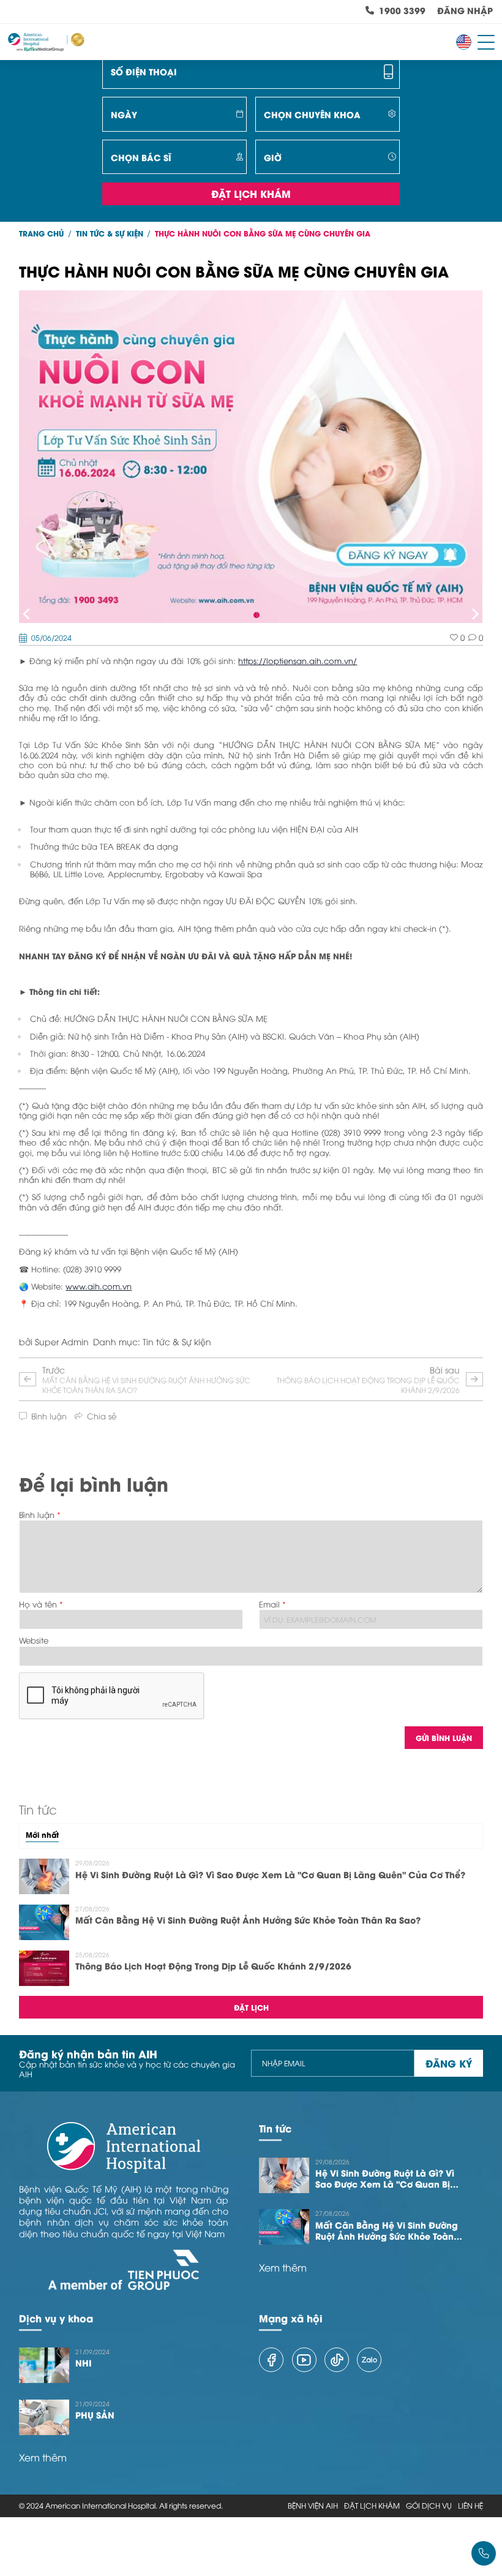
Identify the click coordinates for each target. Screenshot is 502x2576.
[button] (27, 615)
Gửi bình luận (444, 1738)
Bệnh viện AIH (313, 2506)
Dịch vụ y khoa (56, 2318)
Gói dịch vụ (429, 2506)
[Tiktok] (337, 2360)
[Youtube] (304, 2360)
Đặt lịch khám (251, 193)
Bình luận (37, 1515)
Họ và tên (38, 1604)
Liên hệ (470, 2506)
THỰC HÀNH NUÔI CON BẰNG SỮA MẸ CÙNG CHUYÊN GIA (263, 233)
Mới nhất (42, 1835)
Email (269, 1604)
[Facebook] (271, 2360)
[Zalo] (369, 2360)
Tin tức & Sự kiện (110, 233)
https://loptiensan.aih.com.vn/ (298, 661)
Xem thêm (283, 2268)
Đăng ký (449, 2063)
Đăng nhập (465, 11)
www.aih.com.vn (99, 1286)
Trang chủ (41, 233)
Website (34, 1640)
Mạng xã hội (291, 2318)
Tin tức (275, 2128)
